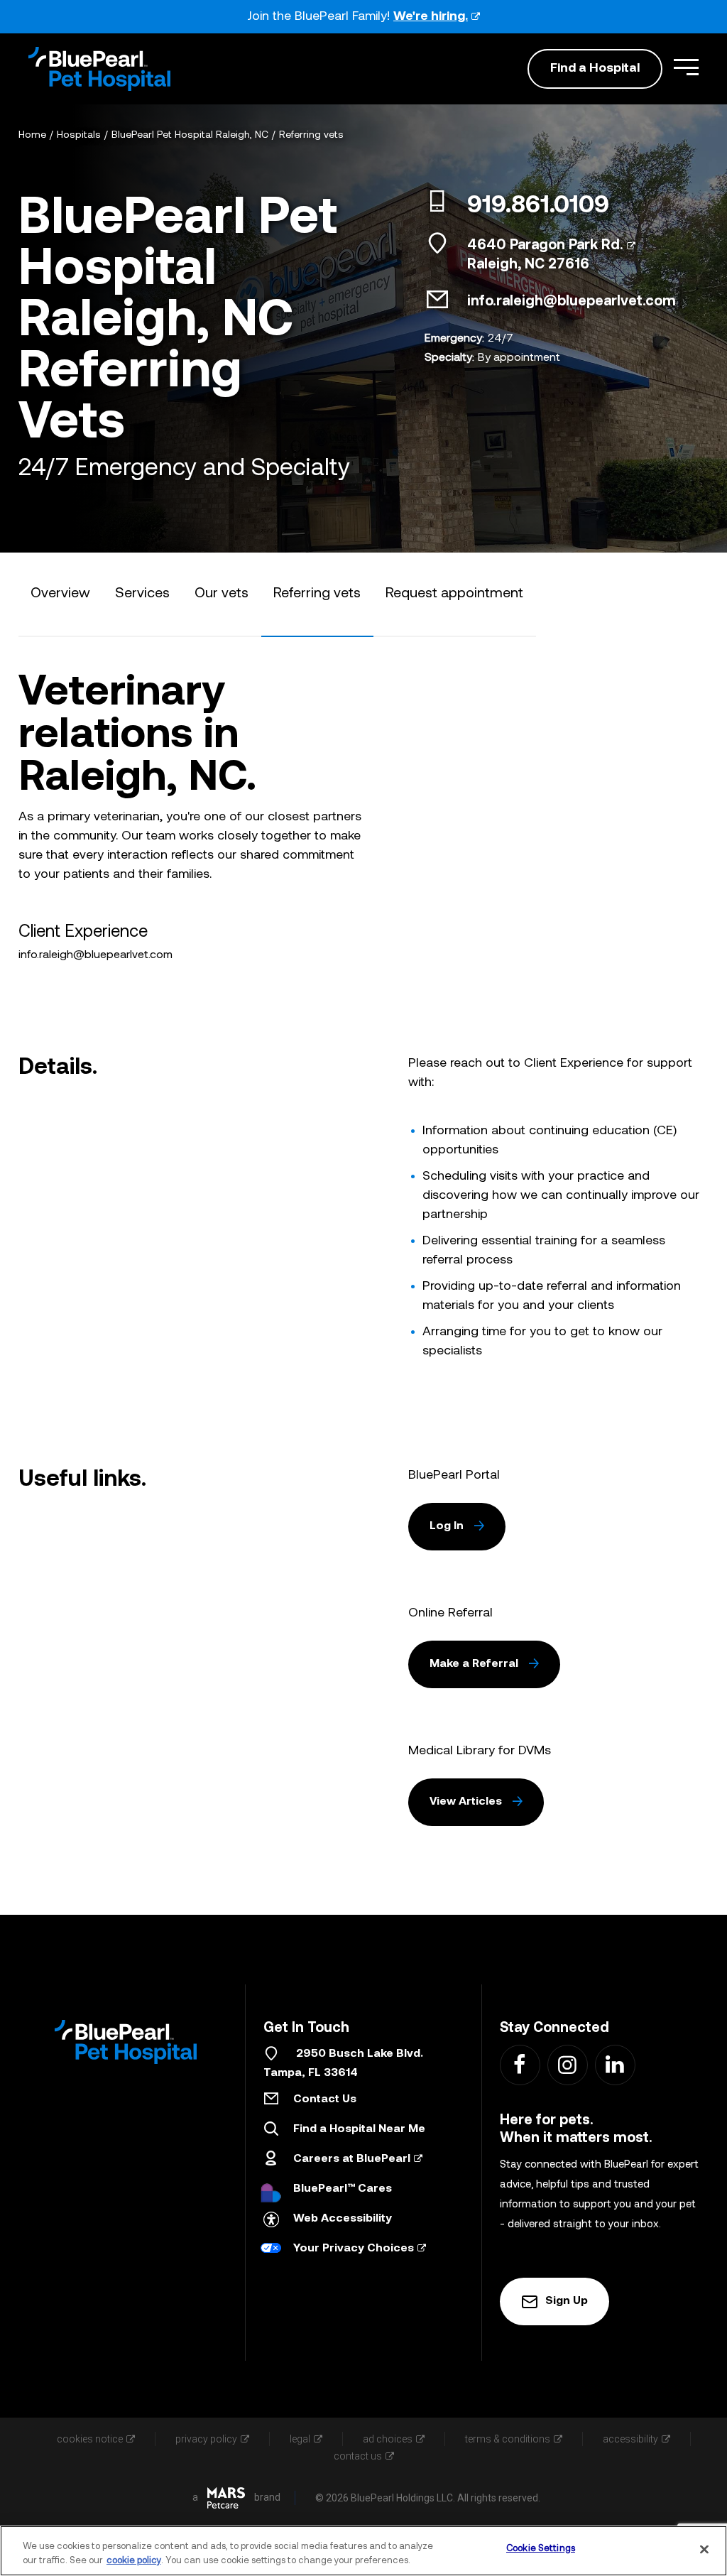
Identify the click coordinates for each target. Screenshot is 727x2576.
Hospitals (79, 135)
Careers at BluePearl (352, 2159)
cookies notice (90, 2439)
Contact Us (325, 2099)
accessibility (630, 2439)
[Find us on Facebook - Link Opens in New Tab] (519, 2064)
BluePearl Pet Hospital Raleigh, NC (190, 135)
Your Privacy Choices (354, 2249)
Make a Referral (474, 1664)
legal (300, 2439)
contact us (358, 2456)
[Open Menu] (686, 67)
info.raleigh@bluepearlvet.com (572, 302)
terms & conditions (508, 2439)
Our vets (222, 594)
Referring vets (311, 135)
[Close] (704, 2549)
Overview (60, 594)
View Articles (466, 1802)
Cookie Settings (541, 2549)
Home (32, 135)
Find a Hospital (595, 69)
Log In (447, 1526)
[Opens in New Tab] (226, 2498)
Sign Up (567, 2301)
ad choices (388, 2439)
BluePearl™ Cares (343, 2189)
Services (142, 594)
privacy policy (206, 2439)
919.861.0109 (538, 207)
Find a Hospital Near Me (359, 2129)
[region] (363, 2551)
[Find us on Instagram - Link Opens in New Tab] (567, 2064)
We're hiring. (431, 17)
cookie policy (134, 2561)
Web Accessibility (343, 2219)
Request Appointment (454, 594)
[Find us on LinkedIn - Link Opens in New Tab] (614, 2064)
